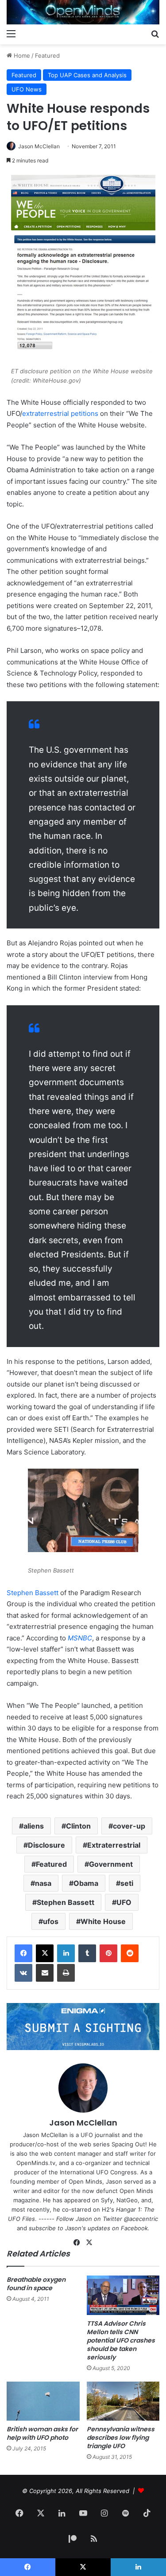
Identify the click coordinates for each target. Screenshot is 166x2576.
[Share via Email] (45, 1973)
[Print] (66, 1973)
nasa (43, 1883)
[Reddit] (130, 1953)
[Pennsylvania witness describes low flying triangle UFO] (123, 2401)
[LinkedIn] (66, 1953)
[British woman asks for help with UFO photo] (43, 2401)
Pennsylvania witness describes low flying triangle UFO (121, 2438)
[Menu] (11, 33)
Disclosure (46, 1845)
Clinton (78, 1826)
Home (21, 55)
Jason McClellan (39, 146)
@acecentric (141, 2219)
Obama (86, 1883)
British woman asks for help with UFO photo (42, 2433)
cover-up (129, 1826)
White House (103, 1921)
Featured (47, 55)
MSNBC (80, 1638)
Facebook (134, 2228)
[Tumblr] (87, 1953)
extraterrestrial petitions (60, 413)
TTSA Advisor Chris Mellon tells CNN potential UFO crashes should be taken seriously (121, 2340)
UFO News (27, 89)
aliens (34, 1826)
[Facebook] (23, 1953)
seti (127, 1883)
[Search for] (155, 33)
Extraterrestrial (114, 1845)
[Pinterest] (108, 1953)
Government (111, 1864)
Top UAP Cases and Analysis (87, 75)
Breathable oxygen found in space (36, 2284)
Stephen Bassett (33, 1593)
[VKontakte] (23, 1973)
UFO (124, 1902)
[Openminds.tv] (83, 12)
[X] (45, 1953)
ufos (51, 1921)
